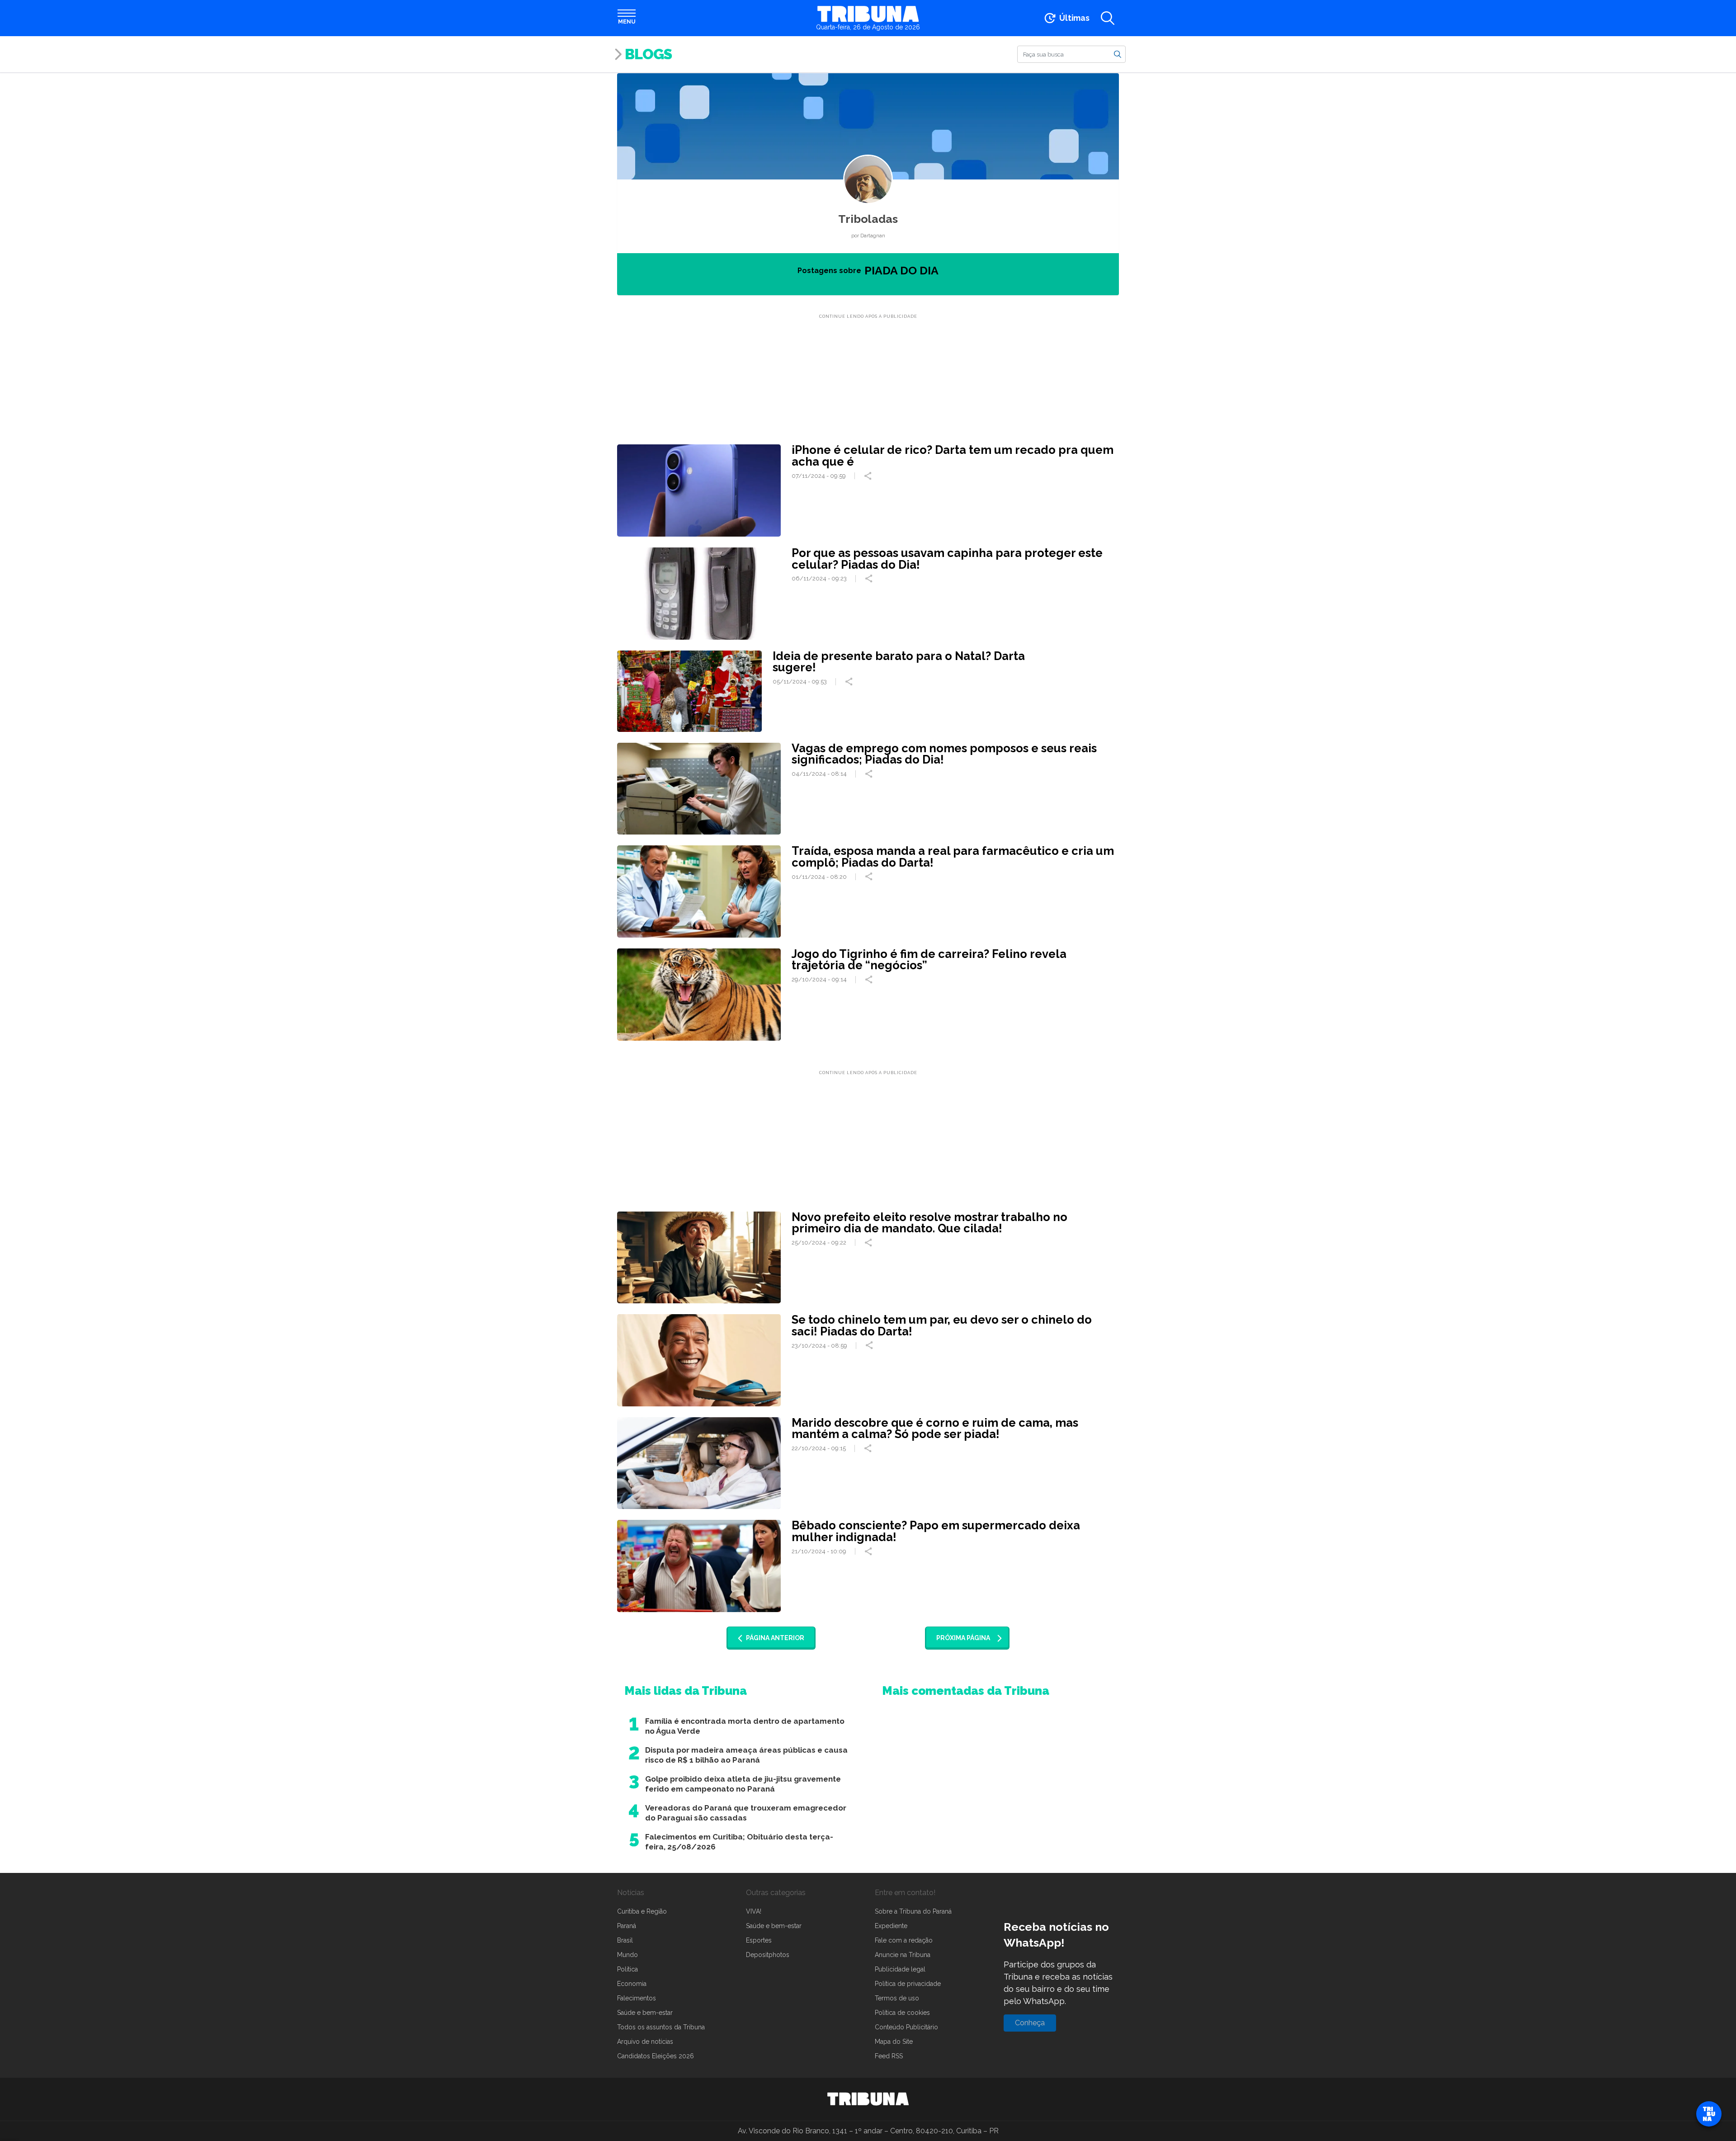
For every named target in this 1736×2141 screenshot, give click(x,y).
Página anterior (775, 1638)
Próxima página (963, 1638)
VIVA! (754, 1911)
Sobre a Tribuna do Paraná (913, 1911)
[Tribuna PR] (868, 2099)
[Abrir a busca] (1108, 18)
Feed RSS (889, 2056)
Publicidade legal (900, 1969)
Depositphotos (768, 1955)
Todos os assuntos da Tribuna (661, 2027)
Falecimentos (637, 1998)
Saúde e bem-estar (645, 2013)
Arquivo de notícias (645, 2042)
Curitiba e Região (642, 1911)
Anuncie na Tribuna (903, 1955)
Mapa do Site (894, 2042)
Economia (632, 1984)
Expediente (891, 1926)
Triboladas (868, 219)
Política (627, 1969)
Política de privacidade (908, 1984)
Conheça (1030, 2023)
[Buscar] (1118, 54)
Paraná (627, 1926)
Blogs (648, 54)
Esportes (759, 1940)
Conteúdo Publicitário (906, 2027)
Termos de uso (897, 1998)
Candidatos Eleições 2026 (656, 2056)
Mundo (627, 1955)
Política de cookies (902, 2013)
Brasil (625, 1940)
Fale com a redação (904, 1940)
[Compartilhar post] (869, 476)
